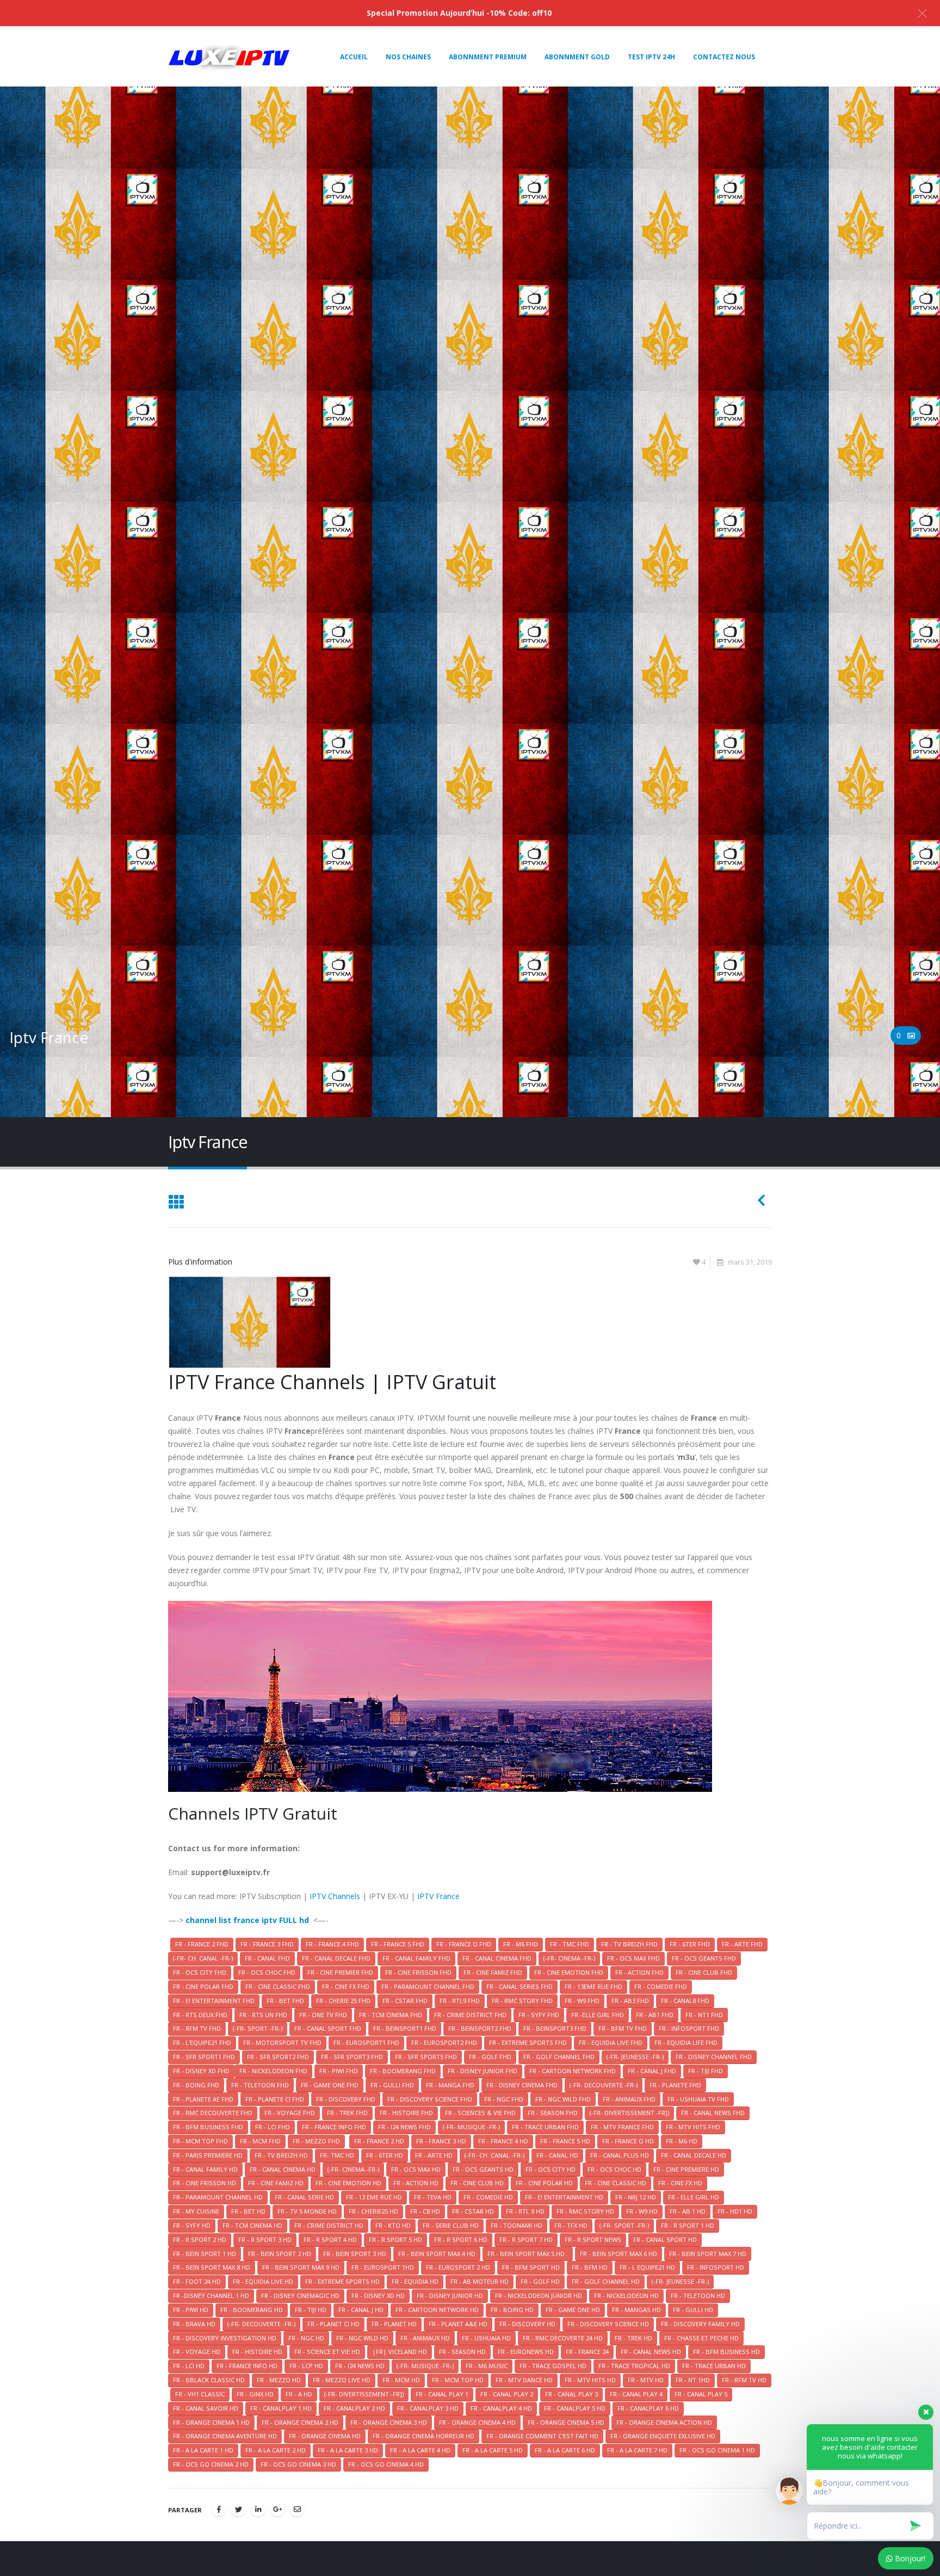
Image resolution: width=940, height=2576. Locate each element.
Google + (277, 2509)
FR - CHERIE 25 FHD (343, 2001)
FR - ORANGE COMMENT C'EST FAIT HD (542, 2436)
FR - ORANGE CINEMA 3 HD (389, 2422)
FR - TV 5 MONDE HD (307, 2211)
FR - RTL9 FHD (460, 2001)
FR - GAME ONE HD (573, 2310)
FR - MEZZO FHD (316, 2141)
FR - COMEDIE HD (488, 2197)
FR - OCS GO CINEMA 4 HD (386, 2464)
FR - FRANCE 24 (587, 2352)
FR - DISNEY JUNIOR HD (450, 2295)
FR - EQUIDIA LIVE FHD (611, 2042)
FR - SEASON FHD (553, 2113)
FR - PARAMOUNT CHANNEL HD (218, 2197)
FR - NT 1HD (693, 2380)
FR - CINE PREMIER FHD (340, 1972)
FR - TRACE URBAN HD (714, 2366)
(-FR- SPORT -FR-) (258, 2028)
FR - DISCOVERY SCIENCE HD (608, 2324)
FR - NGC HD (306, 2338)
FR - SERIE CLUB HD (451, 2225)
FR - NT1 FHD (704, 2015)
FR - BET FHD (285, 2001)
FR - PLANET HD (394, 2324)
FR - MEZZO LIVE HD (342, 2380)
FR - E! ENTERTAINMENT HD (564, 2197)
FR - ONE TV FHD (323, 2015)
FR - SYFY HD (192, 2225)
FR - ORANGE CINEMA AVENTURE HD (225, 2436)
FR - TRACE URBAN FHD (545, 2127)
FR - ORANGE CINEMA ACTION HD (664, 2422)
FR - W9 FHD (582, 2001)
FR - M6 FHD (521, 1944)
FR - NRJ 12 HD (636, 2197)
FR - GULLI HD (693, 2310)
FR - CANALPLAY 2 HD (354, 2408)
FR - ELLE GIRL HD (694, 2197)
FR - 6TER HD (385, 2155)
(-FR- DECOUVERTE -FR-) (604, 2085)
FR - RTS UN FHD (263, 2015)
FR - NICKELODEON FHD (273, 2071)
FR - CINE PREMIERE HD (686, 2169)
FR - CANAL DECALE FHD (336, 1958)
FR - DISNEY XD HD (378, 2295)
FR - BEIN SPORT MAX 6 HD (619, 2254)
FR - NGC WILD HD (362, 2338)
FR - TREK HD (633, 2338)
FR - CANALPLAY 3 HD (428, 2408)
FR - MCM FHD (260, 2141)
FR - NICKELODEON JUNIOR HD (539, 2295)
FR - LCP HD (306, 2366)
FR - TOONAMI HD (517, 2225)
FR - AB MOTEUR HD (480, 2281)
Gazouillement (238, 2509)
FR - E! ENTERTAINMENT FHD (214, 2001)
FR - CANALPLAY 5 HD (575, 2408)
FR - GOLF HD (540, 2281)
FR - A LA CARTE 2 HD (276, 2450)
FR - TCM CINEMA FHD (391, 2015)
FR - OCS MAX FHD (633, 1958)
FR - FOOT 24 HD (197, 2281)
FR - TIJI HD (311, 2310)
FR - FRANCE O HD (628, 2141)
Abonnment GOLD (577, 57)
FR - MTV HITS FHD (693, 2127)
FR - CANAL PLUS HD (620, 2155)
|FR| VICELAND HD (400, 2352)
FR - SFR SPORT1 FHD (204, 2057)
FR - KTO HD (393, 2225)
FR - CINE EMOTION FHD (569, 1972)
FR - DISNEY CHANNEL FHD (714, 2057)
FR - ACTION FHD (639, 1972)
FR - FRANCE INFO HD (247, 2366)
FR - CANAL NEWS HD (651, 2352)
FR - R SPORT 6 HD (461, 2239)
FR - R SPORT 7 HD (526, 2239)
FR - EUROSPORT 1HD (383, 2267)
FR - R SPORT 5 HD (395, 2239)
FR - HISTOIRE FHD (406, 2113)
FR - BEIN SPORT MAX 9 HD (301, 2267)
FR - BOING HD (512, 2310)
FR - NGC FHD (504, 2099)
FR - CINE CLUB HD (477, 2183)
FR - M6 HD (682, 2141)
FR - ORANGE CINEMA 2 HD (300, 2422)
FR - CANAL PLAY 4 (636, 2394)
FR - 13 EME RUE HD (374, 2197)
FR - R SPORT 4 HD (330, 2239)
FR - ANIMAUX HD (425, 2338)
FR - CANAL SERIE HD (304, 2197)
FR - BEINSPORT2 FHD (480, 2028)
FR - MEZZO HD (279, 2380)
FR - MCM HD (401, 2380)
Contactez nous (724, 57)
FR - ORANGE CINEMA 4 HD (477, 2422)
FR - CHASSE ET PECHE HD (701, 2338)
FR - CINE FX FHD (346, 1986)
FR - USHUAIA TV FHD (698, 2099)
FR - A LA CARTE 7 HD (637, 2450)
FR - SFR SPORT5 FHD (426, 2057)
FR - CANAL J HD (361, 2310)
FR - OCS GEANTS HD (483, 2169)
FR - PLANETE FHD (675, 2085)
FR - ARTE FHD (742, 1944)
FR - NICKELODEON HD (626, 2295)
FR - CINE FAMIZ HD (276, 2183)
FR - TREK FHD (347, 2113)
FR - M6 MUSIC (487, 2366)
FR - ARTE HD (434, 2155)
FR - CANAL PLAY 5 (701, 2394)
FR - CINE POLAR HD (544, 2183)
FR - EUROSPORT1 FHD (366, 2042)
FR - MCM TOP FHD (200, 2141)
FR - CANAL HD (557, 2155)
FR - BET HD (248, 2211)
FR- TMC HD (337, 2155)
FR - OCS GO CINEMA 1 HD (717, 2450)
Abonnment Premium (488, 57)
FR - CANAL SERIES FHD (520, 1986)
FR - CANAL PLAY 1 (442, 2394)
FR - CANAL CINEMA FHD (497, 1958)
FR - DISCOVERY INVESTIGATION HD (225, 2338)
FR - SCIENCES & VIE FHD (480, 2113)
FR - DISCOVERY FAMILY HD (700, 2324)
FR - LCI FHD (273, 2127)
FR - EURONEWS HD (526, 2352)
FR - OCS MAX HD (416, 2169)
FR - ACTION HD (416, 2183)
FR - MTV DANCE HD (524, 2380)
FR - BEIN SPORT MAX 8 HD (212, 2267)
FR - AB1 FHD (655, 2015)
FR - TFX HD (571, 2225)
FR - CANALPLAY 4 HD (501, 2408)
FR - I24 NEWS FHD (404, 2127)
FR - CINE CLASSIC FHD (278, 1986)
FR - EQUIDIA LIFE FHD (686, 2042)
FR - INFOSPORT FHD (689, 2028)
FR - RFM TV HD (744, 2380)
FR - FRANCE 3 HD (441, 2141)
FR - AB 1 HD (688, 2211)
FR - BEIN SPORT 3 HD (355, 2254)
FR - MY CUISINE (196, 2211)
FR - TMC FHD (570, 1944)
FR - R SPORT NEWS (593, 2239)
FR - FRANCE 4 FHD (332, 1944)
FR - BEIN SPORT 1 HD (205, 2254)
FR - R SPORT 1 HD (688, 2225)
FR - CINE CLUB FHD (704, 1972)
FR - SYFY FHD (539, 2015)
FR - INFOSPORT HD (716, 2267)
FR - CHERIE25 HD (373, 2211)
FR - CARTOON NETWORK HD (437, 2310)
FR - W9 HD (642, 2211)
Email (297, 2509)
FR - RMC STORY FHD (522, 2001)
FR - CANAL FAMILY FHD (416, 1958)
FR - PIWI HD (191, 2310)
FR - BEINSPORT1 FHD (405, 2028)
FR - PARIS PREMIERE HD (208, 2155)
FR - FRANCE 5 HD (565, 2141)
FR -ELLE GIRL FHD (598, 2015)
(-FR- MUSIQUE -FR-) (471, 2127)
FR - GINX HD (255, 2394)
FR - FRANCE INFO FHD (334, 2127)
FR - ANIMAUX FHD (629, 2099)
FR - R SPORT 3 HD (265, 2239)
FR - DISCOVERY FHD (346, 2099)
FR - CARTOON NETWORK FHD (573, 2071)
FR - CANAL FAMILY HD (205, 2169)
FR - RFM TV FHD (197, 2028)
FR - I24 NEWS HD (360, 2366)
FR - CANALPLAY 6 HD (648, 2408)
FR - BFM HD (590, 2267)
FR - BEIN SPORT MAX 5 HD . (528, 2254)
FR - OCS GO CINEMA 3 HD (298, 2464)
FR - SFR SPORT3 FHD (352, 2057)
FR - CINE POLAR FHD (203, 1986)
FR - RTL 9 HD (525, 2211)
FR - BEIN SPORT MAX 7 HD (708, 2254)
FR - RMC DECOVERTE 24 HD (563, 2338)
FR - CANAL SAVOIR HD (206, 2408)
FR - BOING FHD (196, 2085)
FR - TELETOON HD (698, 2295)
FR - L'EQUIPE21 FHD (202, 2042)
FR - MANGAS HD (636, 2310)
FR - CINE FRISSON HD (205, 2183)
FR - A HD (299, 2394)
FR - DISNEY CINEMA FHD (522, 2085)
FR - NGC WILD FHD (563, 2099)
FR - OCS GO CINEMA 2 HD (211, 2464)
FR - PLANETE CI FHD (275, 2099)
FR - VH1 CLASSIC (200, 2394)
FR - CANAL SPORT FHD (328, 2028)
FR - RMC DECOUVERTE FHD (213, 2113)
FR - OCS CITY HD (551, 2169)
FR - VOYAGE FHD (290, 2113)
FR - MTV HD (646, 2380)
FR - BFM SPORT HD (531, 2267)
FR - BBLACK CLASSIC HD (209, 2380)
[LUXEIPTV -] (229, 57)
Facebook (219, 2509)
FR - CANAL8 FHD (685, 2001)
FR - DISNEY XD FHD (201, 2071)
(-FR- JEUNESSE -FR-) (635, 2057)
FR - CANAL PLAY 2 (507, 2394)
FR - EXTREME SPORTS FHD (528, 2042)
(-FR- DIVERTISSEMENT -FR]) (629, 2113)
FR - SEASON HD (462, 2352)
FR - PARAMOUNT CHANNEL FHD (428, 1986)
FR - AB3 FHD (630, 2001)
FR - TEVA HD (433, 2197)
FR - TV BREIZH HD (281, 2155)
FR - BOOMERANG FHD (403, 2071)
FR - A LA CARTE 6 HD (565, 2450)
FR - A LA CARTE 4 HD (420, 2450)
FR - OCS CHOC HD (614, 2169)
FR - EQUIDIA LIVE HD (263, 2281)
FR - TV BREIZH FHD (629, 1944)
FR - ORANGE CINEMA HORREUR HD (423, 2436)
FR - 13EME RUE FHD (593, 1986)
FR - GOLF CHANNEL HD (606, 2281)
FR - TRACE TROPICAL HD (634, 2366)
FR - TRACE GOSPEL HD (553, 2366)
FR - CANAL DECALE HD (694, 2155)
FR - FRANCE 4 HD (503, 2141)
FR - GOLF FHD (490, 2057)
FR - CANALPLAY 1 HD (281, 2408)
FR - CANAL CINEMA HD (283, 2169)
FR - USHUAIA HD (486, 2338)
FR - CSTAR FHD (405, 2001)
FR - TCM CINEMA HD (252, 2225)
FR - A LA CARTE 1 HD (203, 2450)
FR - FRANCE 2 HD (379, 2141)
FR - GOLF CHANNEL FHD (559, 2057)
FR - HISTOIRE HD (257, 2352)
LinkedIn (258, 2509)
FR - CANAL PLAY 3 (571, 2394)
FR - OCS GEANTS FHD (704, 1958)
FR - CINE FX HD (680, 2183)
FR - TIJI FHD (706, 2071)
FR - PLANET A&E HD (458, 2324)
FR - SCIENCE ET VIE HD (327, 2352)
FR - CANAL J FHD (652, 2071)
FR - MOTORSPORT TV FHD (282, 2042)
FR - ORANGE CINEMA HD (325, 2436)
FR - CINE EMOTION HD (348, 2183)
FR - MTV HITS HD (590, 2380)
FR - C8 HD (425, 2211)
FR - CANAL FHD (267, 1958)
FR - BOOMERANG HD (252, 2310)
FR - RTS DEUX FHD (200, 2015)
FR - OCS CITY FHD (200, 1972)
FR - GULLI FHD (392, 2085)
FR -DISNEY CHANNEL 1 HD (211, 2295)
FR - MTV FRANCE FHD (622, 2127)
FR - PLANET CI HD (333, 2324)
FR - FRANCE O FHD (464, 1944)
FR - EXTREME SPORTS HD (342, 2281)
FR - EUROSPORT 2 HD (458, 2267)
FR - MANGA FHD (450, 2085)
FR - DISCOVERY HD (527, 2324)
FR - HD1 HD (735, 2211)
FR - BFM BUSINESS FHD (208, 2127)
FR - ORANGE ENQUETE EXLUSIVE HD (663, 2436)
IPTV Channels (335, 1896)
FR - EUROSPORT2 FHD (444, 2042)
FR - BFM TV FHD (623, 2028)
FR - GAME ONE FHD (330, 2085)
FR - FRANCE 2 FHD (202, 1944)
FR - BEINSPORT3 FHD (555, 2028)
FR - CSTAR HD (473, 2211)
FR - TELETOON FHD (260, 2085)
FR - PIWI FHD (339, 2071)
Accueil (354, 57)
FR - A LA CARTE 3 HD (348, 2450)
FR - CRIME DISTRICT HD (329, 2225)
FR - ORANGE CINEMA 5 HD (566, 2422)
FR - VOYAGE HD (197, 2352)
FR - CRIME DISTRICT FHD (470, 2015)
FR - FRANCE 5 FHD (398, 1944)
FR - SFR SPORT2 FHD (278, 2057)
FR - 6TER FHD (690, 1944)
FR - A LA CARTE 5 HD (493, 2450)
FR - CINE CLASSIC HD (616, 2183)
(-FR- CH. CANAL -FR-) (203, 1958)
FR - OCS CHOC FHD (267, 1972)
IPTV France (438, 1896)
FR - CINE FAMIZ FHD (493, 1972)
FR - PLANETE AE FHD (203, 2099)
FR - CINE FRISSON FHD (418, 1972)
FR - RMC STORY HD (585, 2211)
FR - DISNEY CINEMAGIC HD (300, 2295)
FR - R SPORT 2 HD (200, 2239)
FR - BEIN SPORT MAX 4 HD (437, 2254)
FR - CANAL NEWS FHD (713, 2113)
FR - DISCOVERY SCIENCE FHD (430, 2099)
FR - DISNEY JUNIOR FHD (483, 2071)
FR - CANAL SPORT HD (665, 2239)
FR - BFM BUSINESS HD (726, 2352)
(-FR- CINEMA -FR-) (569, 1958)
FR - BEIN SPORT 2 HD (280, 2254)
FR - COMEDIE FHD (661, 1986)
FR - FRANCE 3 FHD (267, 1944)
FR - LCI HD (189, 2366)
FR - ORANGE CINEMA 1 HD (211, 2422)
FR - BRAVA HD (194, 2324)
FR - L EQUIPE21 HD (647, 2267)
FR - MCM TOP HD (458, 2380)
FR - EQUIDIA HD (415, 2281)
